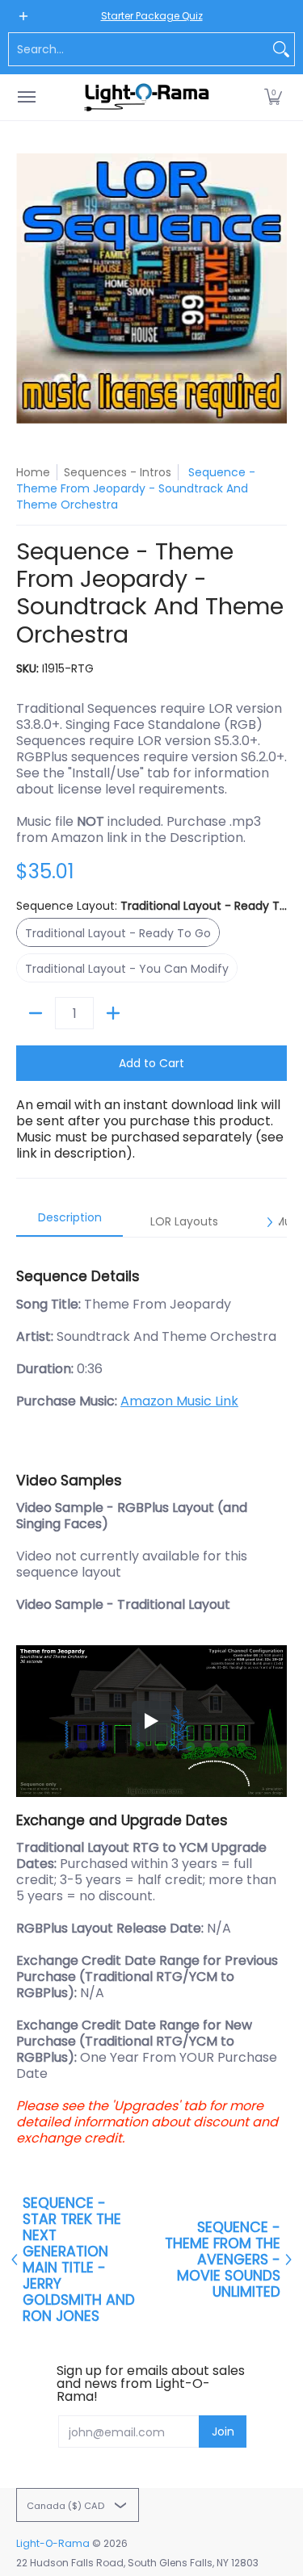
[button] (273, 97)
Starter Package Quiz (152, 16)
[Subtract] (36, 1013)
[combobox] (139, 49)
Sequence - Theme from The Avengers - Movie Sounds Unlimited (223, 2260)
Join (223, 2431)
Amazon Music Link (179, 1401)
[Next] (269, 1222)
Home (33, 472)
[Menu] (26, 97)
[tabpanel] (151, 1700)
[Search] (281, 49)
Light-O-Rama (53, 2543)
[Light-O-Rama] (148, 97)
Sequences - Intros (118, 472)
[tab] (69, 1222)
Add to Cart (151, 1063)
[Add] (113, 1013)
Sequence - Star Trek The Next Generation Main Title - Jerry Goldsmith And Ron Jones (79, 2260)
